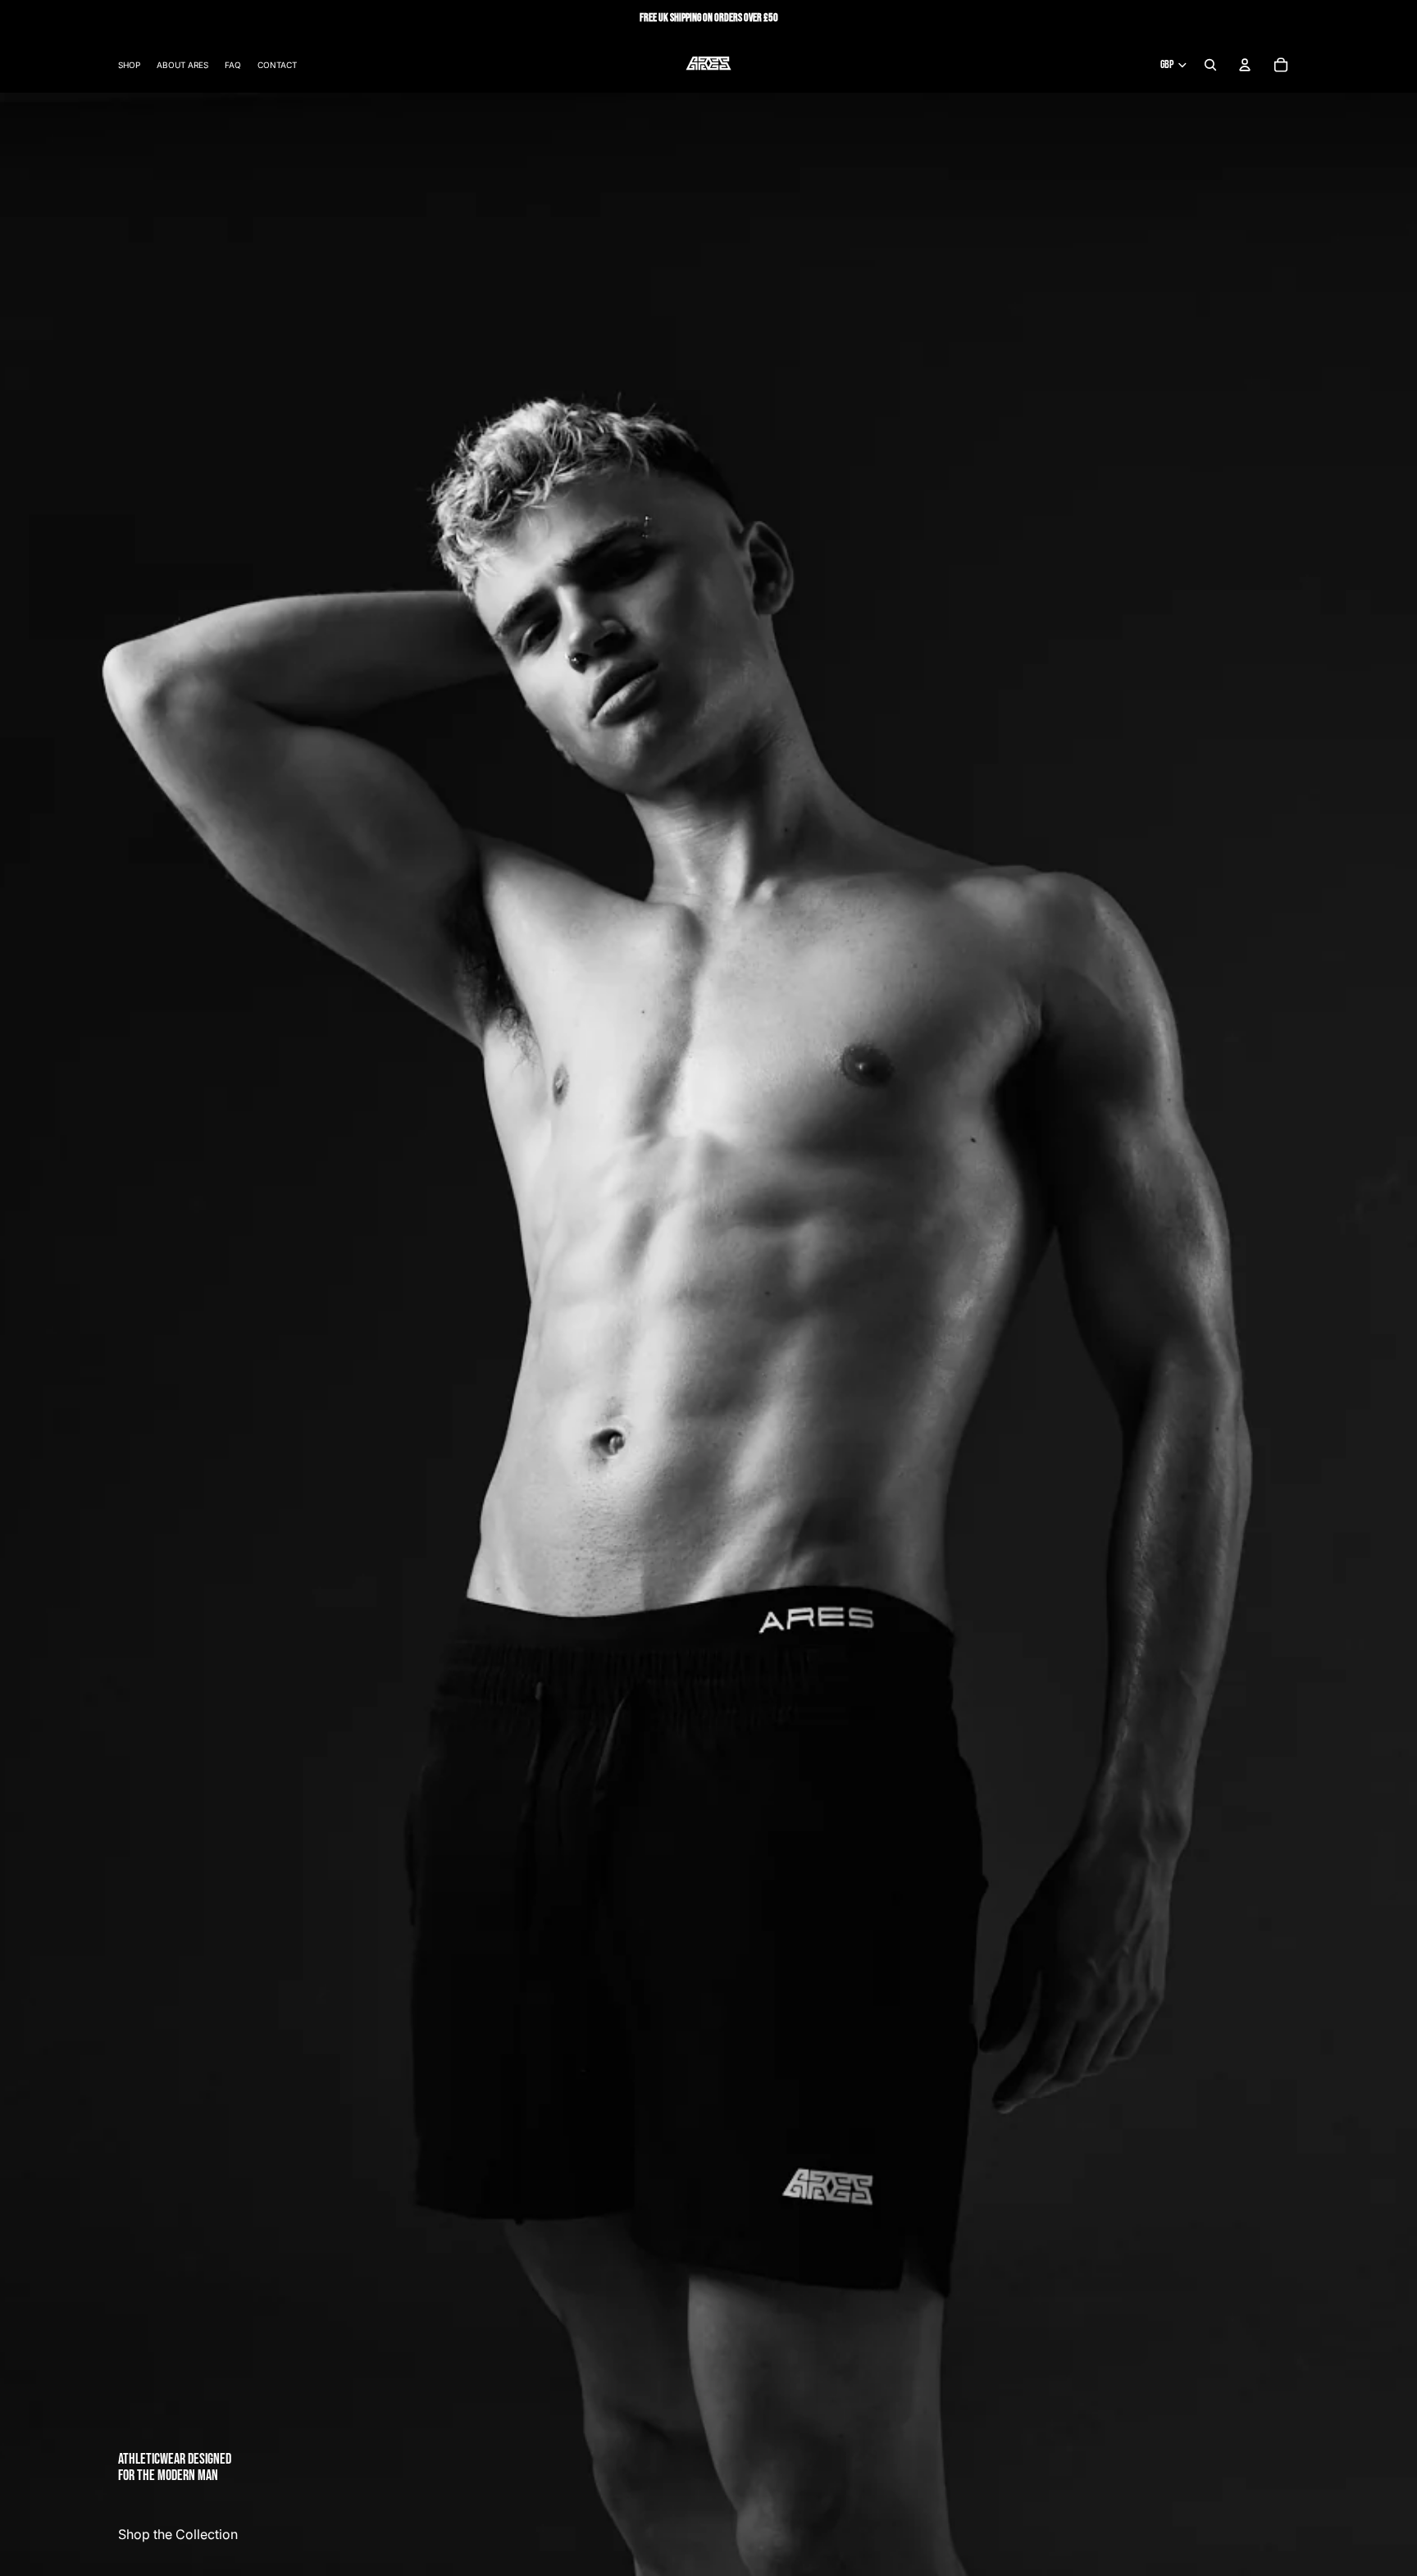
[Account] (1245, 65)
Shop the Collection (178, 2534)
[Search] (1210, 65)
